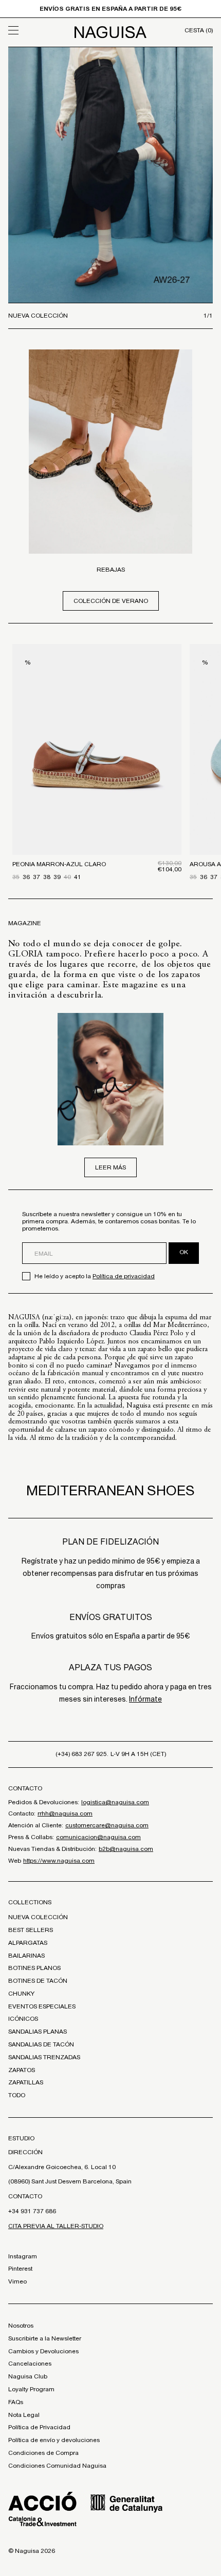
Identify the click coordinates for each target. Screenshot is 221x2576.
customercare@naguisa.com (107, 1825)
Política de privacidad (124, 1276)
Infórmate (145, 1699)
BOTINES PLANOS (34, 1968)
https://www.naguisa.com (59, 1861)
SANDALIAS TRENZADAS (44, 2057)
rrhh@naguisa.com (65, 1813)
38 (47, 877)
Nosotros (21, 2326)
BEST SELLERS (31, 1930)
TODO (17, 2095)
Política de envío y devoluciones (54, 2440)
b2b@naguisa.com (126, 1849)
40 (67, 877)
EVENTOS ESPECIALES (42, 2006)
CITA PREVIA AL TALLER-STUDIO (56, 2226)
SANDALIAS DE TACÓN (41, 2044)
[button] (34, 30)
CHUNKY (21, 1994)
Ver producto (97, 804)
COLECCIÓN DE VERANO (111, 601)
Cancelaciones (30, 2364)
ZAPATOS (22, 2070)
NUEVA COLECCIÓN (38, 1917)
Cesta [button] (199, 30)
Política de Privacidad (39, 2427)
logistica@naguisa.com (115, 1802)
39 (57, 877)
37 (36, 877)
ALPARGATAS (28, 1943)
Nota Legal (24, 2415)
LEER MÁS (110, 1167)
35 (16, 877)
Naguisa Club (28, 2376)
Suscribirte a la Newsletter (45, 2338)
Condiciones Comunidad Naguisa (57, 2466)
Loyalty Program (31, 2389)
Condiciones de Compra (43, 2453)
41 (78, 877)
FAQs (16, 2402)
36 (26, 877)
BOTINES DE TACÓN (38, 1981)
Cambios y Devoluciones (43, 2351)
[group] (110, 175)
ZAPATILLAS (26, 2082)
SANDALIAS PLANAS (38, 2032)
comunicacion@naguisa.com (98, 1837)
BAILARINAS (26, 1956)
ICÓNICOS (23, 2019)
